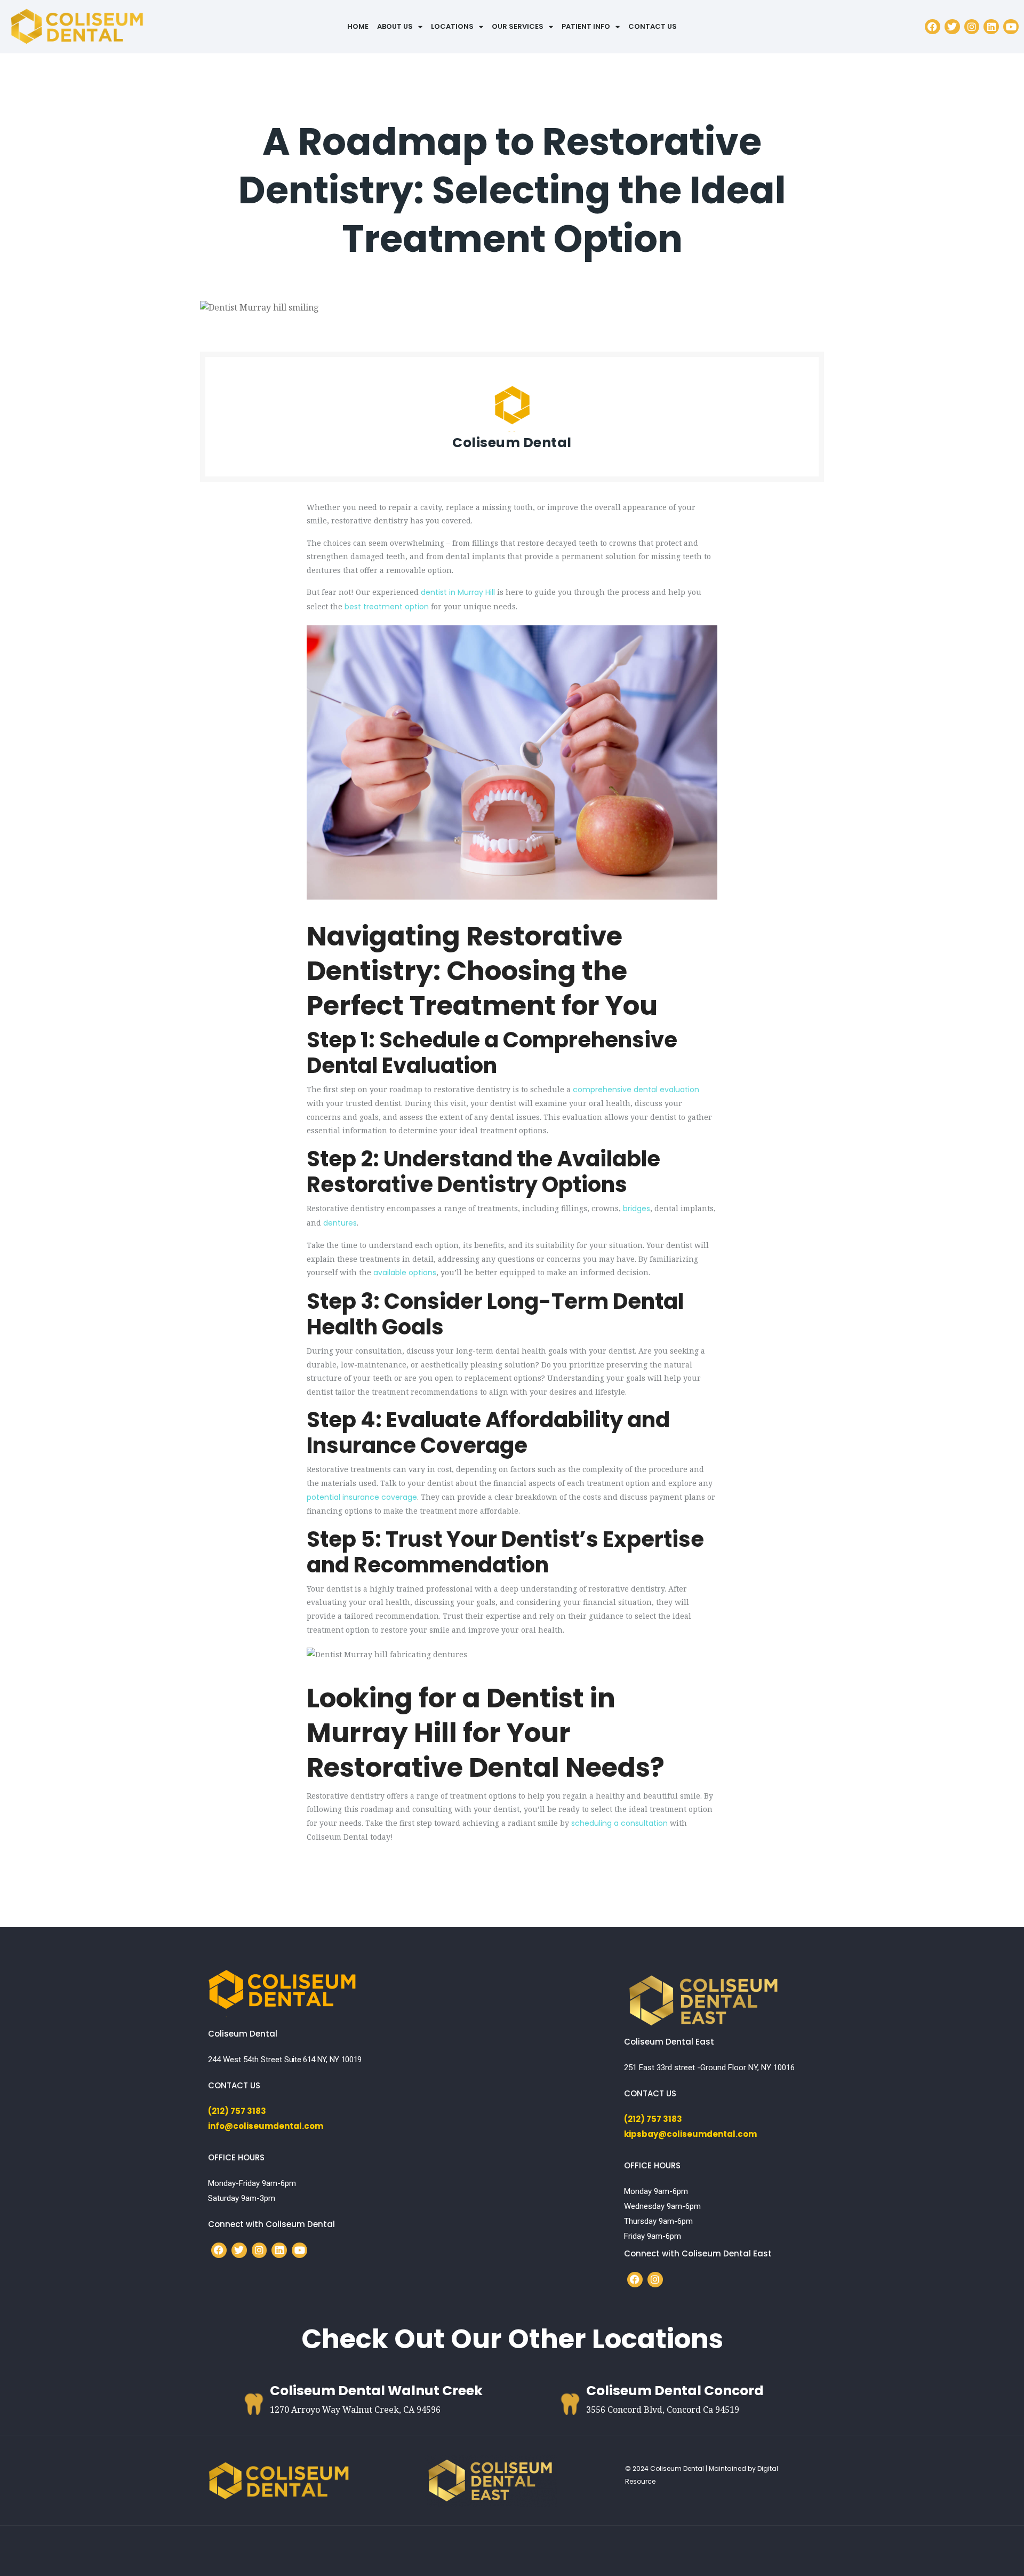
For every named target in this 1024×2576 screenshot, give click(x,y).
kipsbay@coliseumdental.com (690, 2134)
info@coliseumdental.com (266, 2126)
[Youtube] (1011, 27)
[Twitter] (952, 27)
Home (358, 26)
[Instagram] (972, 27)
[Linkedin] (991, 27)
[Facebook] (933, 27)
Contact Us (653, 26)
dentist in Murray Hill (458, 592)
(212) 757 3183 (237, 2111)
